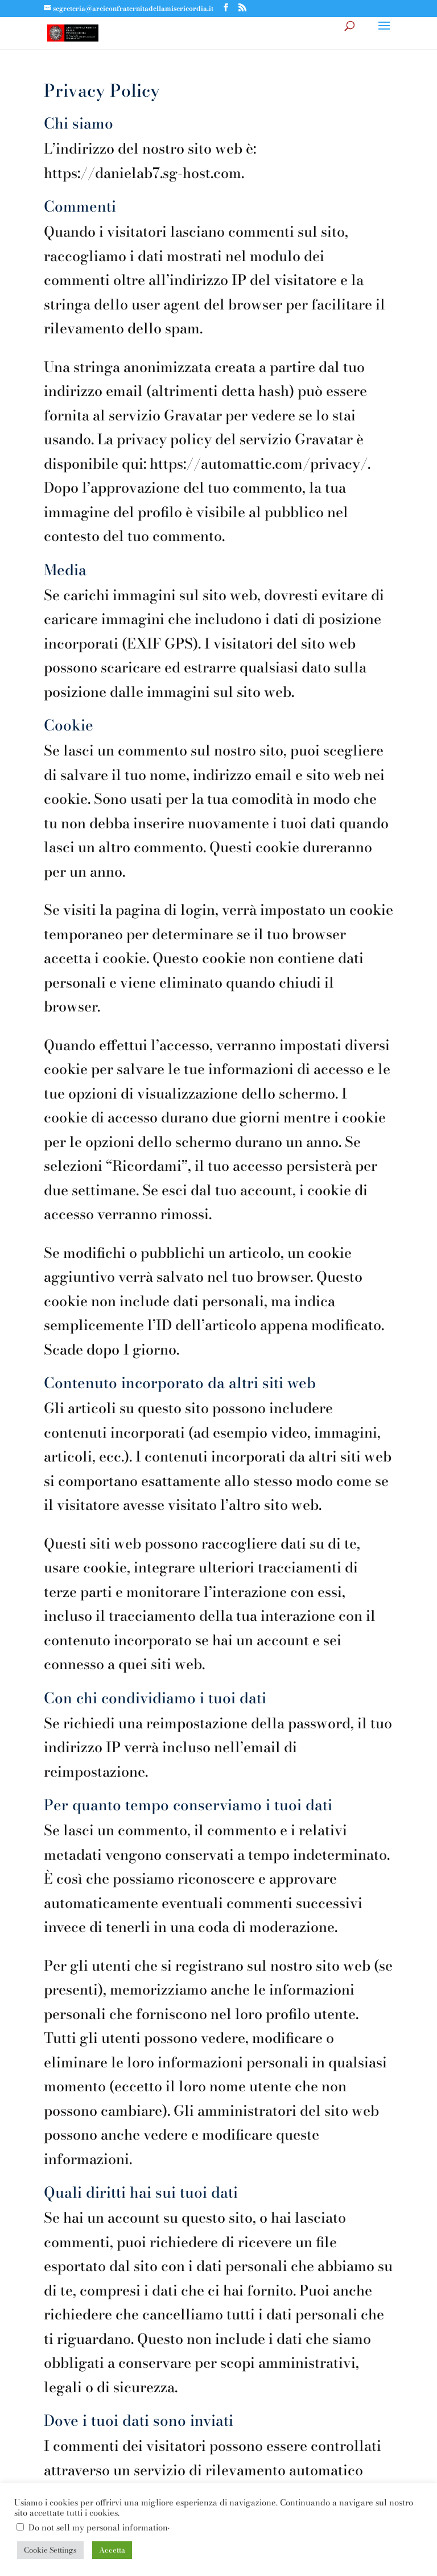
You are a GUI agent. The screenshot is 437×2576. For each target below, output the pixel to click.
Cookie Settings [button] (50, 2550)
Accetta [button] (112, 2550)
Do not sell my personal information (98, 2528)
